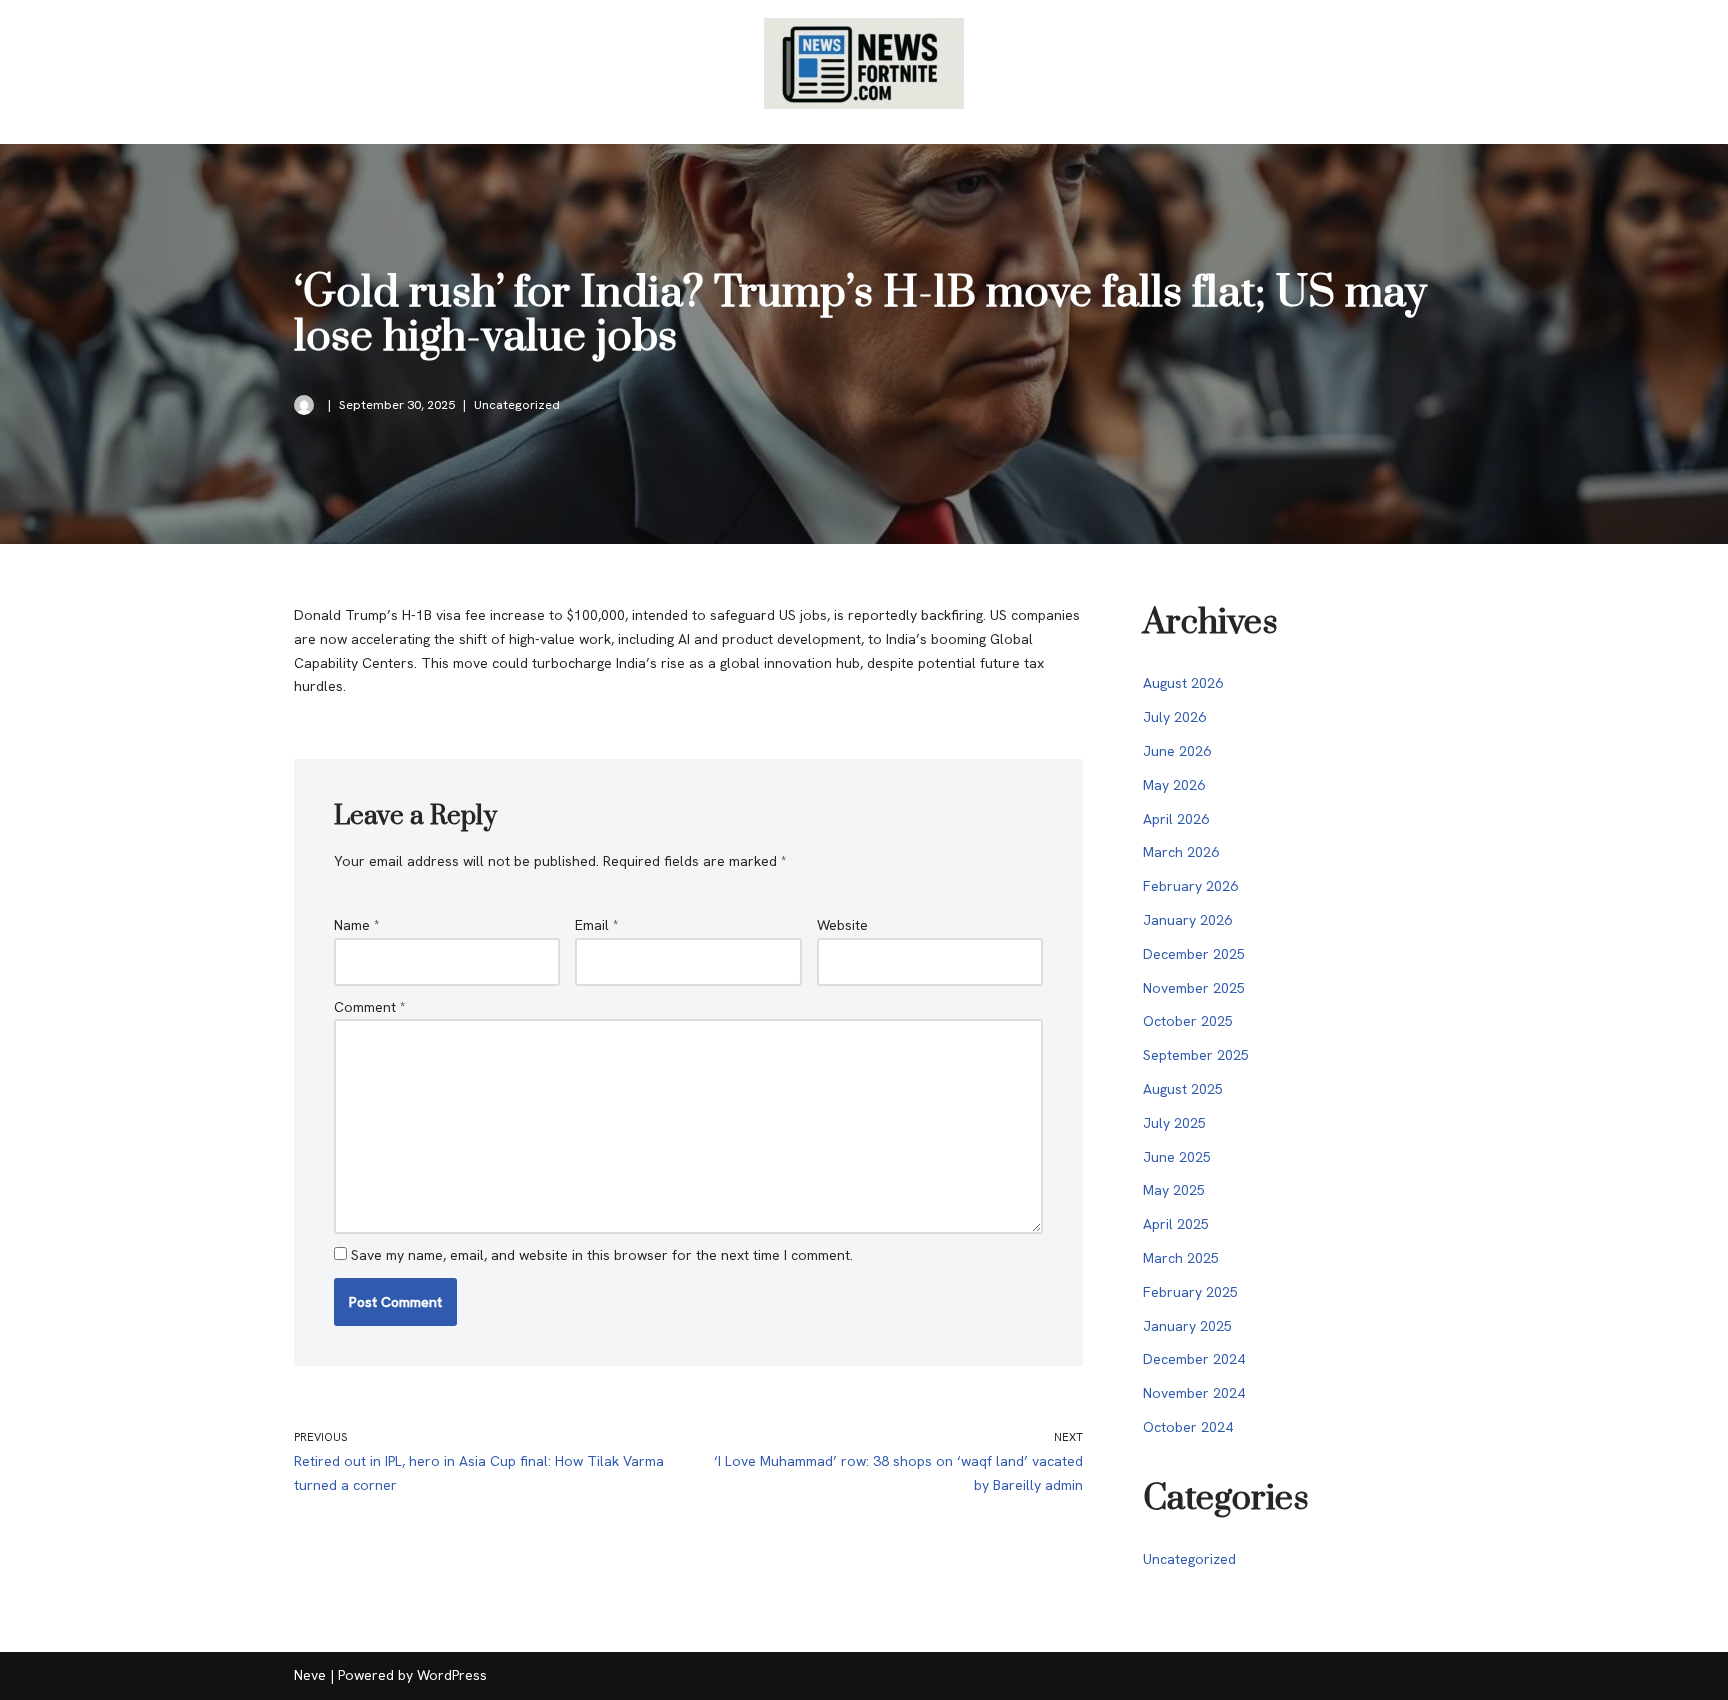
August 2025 (1183, 1089)
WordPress (452, 1675)
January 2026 (1187, 920)
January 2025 (1187, 1326)
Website (842, 925)
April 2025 (1176, 1224)
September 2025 (1196, 1055)
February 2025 (1190, 1292)
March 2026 (1181, 852)
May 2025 (1174, 1190)
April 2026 (1176, 819)
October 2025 (1188, 1021)
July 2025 (1174, 1123)
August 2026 (1183, 683)
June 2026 (1177, 751)
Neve (310, 1675)
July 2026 (1174, 717)
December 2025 (1194, 954)
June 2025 (1177, 1157)
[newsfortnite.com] (864, 63)
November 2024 (1194, 1393)
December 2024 (1194, 1359)
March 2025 (1181, 1258)
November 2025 (1194, 988)
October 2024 (1188, 1427)
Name (357, 925)
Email (597, 925)
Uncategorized (517, 404)
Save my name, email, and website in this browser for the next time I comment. (602, 1255)
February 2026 (1190, 886)
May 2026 (1174, 785)
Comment (370, 1007)
